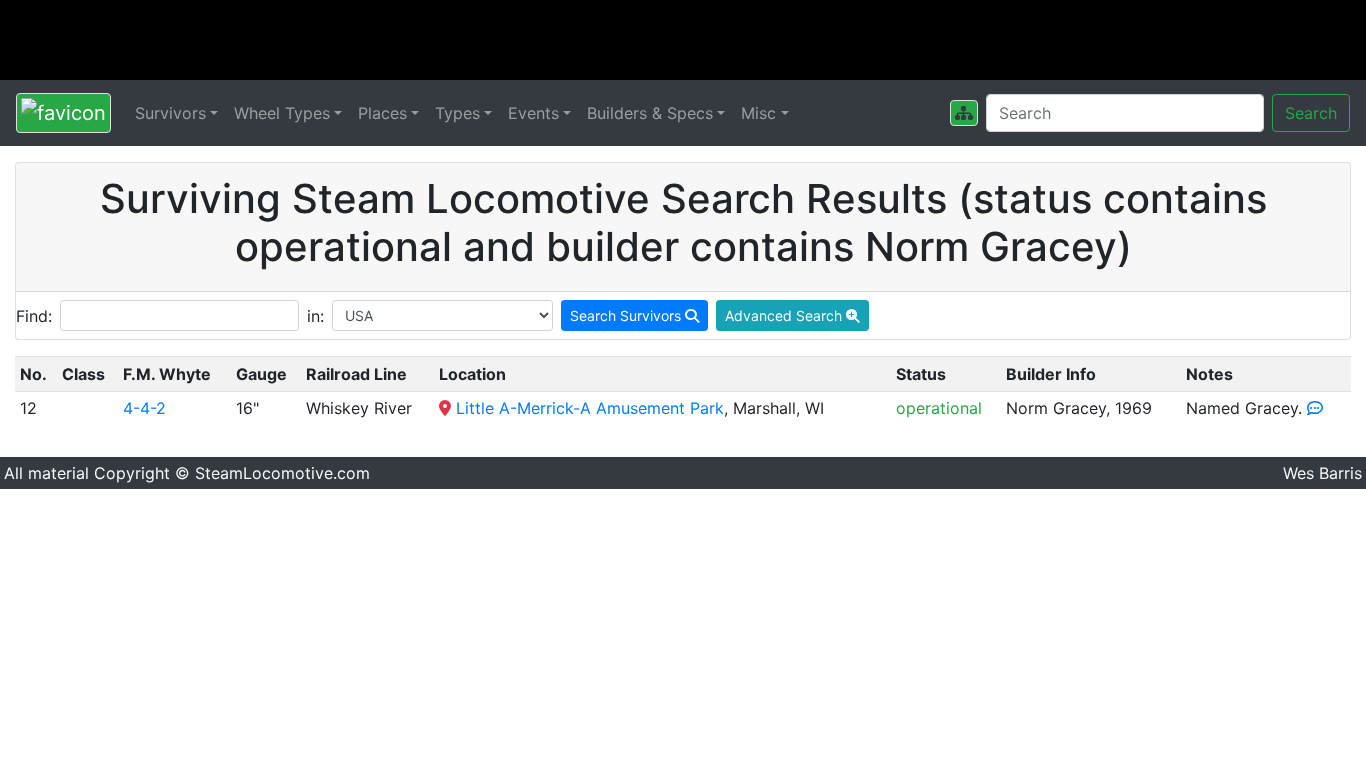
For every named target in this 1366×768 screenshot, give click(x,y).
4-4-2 (144, 408)
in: (315, 316)
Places (382, 113)
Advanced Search (785, 315)
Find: (34, 316)
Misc (758, 113)
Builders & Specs (650, 113)
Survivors (170, 113)
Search (1311, 113)
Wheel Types (282, 113)
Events (533, 113)
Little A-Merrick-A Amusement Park (590, 408)
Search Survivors (627, 315)
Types (457, 113)
